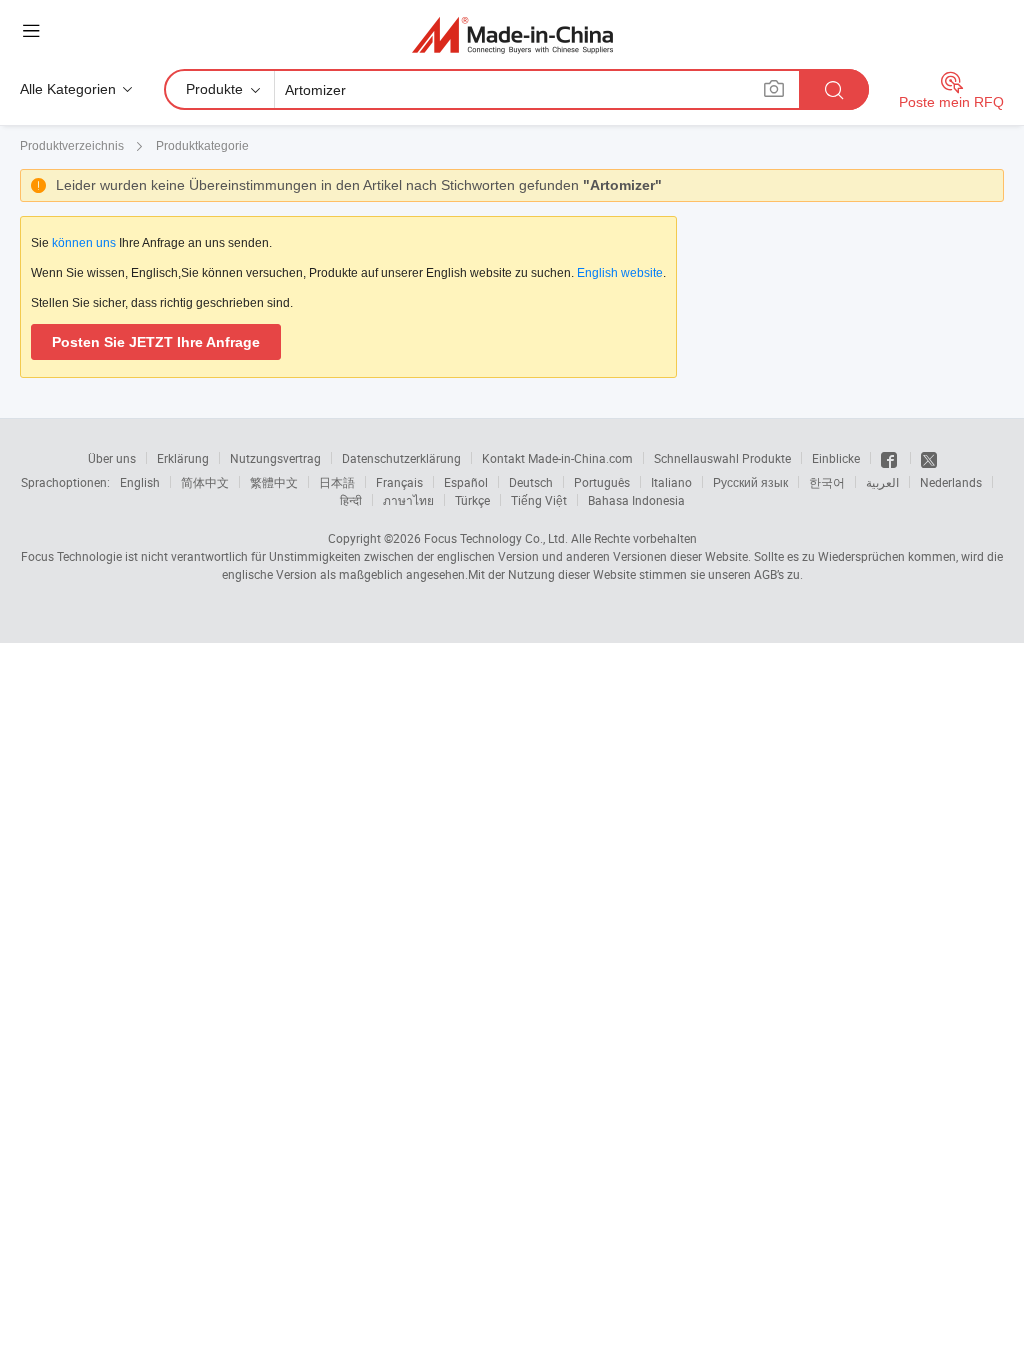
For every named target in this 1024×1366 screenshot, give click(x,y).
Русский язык (750, 482)
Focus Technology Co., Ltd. (496, 538)
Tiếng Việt (539, 500)
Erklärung (183, 458)
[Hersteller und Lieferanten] (512, 34)
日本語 (337, 482)
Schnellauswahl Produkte (722, 458)
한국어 (827, 482)
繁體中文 (274, 482)
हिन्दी (351, 500)
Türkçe (472, 500)
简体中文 (205, 482)
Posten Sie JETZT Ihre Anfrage (156, 342)
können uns (84, 243)
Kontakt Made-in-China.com (557, 458)
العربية (882, 482)
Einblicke (836, 458)
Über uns (112, 458)
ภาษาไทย (408, 500)
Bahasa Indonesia (636, 500)
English (140, 482)
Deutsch (531, 482)
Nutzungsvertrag (275, 458)
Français (399, 482)
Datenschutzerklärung (401, 458)
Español (466, 482)
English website (620, 273)
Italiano (671, 482)
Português (602, 482)
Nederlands (951, 482)
